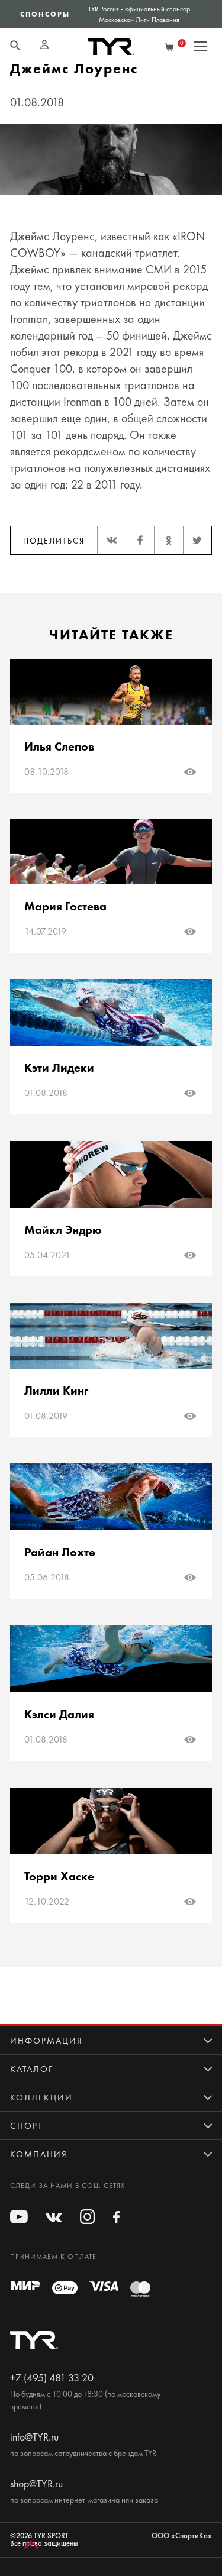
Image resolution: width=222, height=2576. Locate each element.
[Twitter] (197, 540)
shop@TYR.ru (36, 2484)
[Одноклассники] (168, 540)
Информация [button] (46, 2041)
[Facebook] (140, 540)
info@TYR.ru (34, 2437)
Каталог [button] (32, 2069)
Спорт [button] (26, 2126)
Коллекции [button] (41, 2097)
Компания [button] (39, 2154)
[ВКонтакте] (111, 540)
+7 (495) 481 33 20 (52, 2378)
